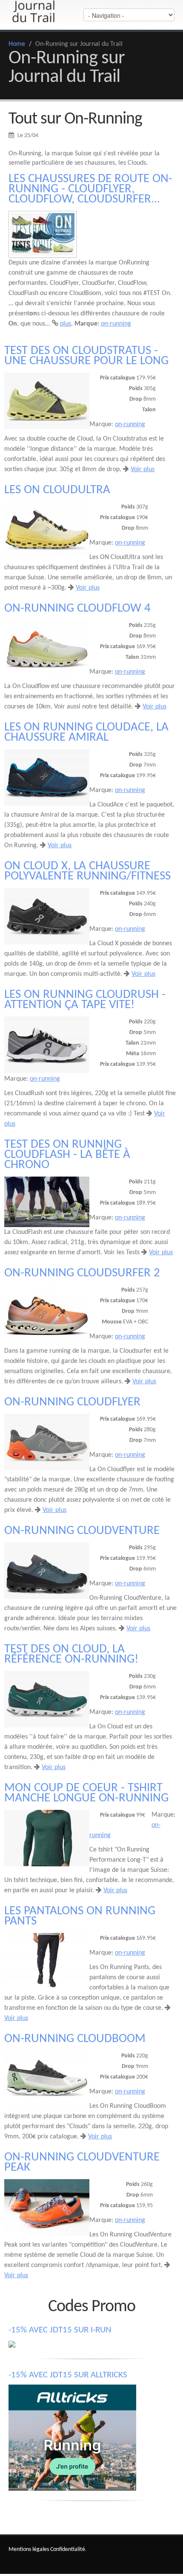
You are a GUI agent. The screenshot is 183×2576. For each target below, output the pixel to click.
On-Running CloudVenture (82, 1531)
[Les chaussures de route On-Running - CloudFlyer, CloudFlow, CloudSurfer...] (43, 234)
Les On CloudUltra (57, 490)
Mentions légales (29, 2549)
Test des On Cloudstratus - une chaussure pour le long (86, 356)
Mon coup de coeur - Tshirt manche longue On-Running (86, 1793)
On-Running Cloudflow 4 (77, 608)
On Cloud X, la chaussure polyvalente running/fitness (87, 871)
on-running (116, 324)
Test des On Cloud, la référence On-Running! (71, 1654)
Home (17, 44)
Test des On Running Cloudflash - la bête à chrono (67, 1155)
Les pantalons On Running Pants (80, 1916)
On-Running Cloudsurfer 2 (82, 1273)
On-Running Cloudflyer (72, 1402)
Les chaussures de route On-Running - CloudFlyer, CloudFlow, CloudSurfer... (90, 189)
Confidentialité (68, 2549)
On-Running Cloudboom (75, 2039)
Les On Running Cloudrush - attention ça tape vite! (85, 1000)
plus (66, 324)
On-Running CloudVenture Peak (82, 2162)
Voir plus (143, 469)
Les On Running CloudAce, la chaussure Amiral (86, 732)
